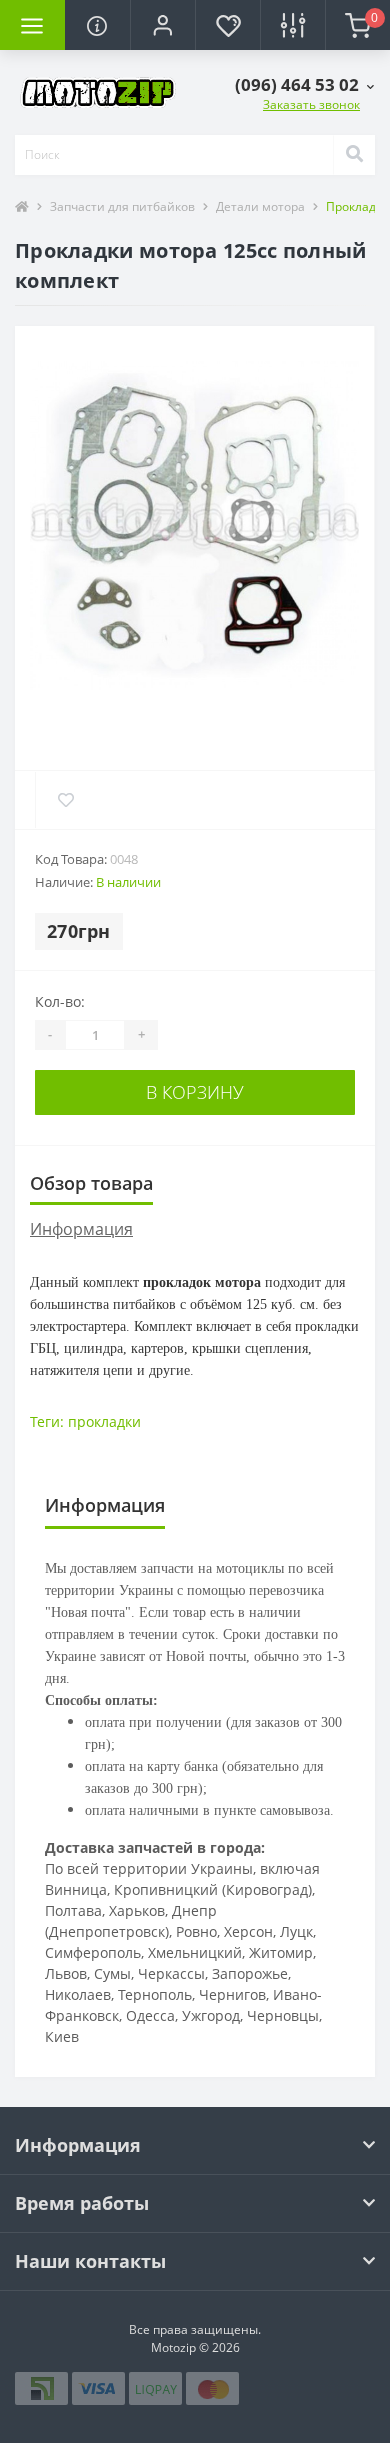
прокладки (104, 1421)
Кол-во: (60, 1001)
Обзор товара (91, 1183)
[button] (162, 25)
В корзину (195, 1092)
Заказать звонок (311, 104)
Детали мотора (260, 206)
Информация (81, 1229)
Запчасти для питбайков (122, 206)
